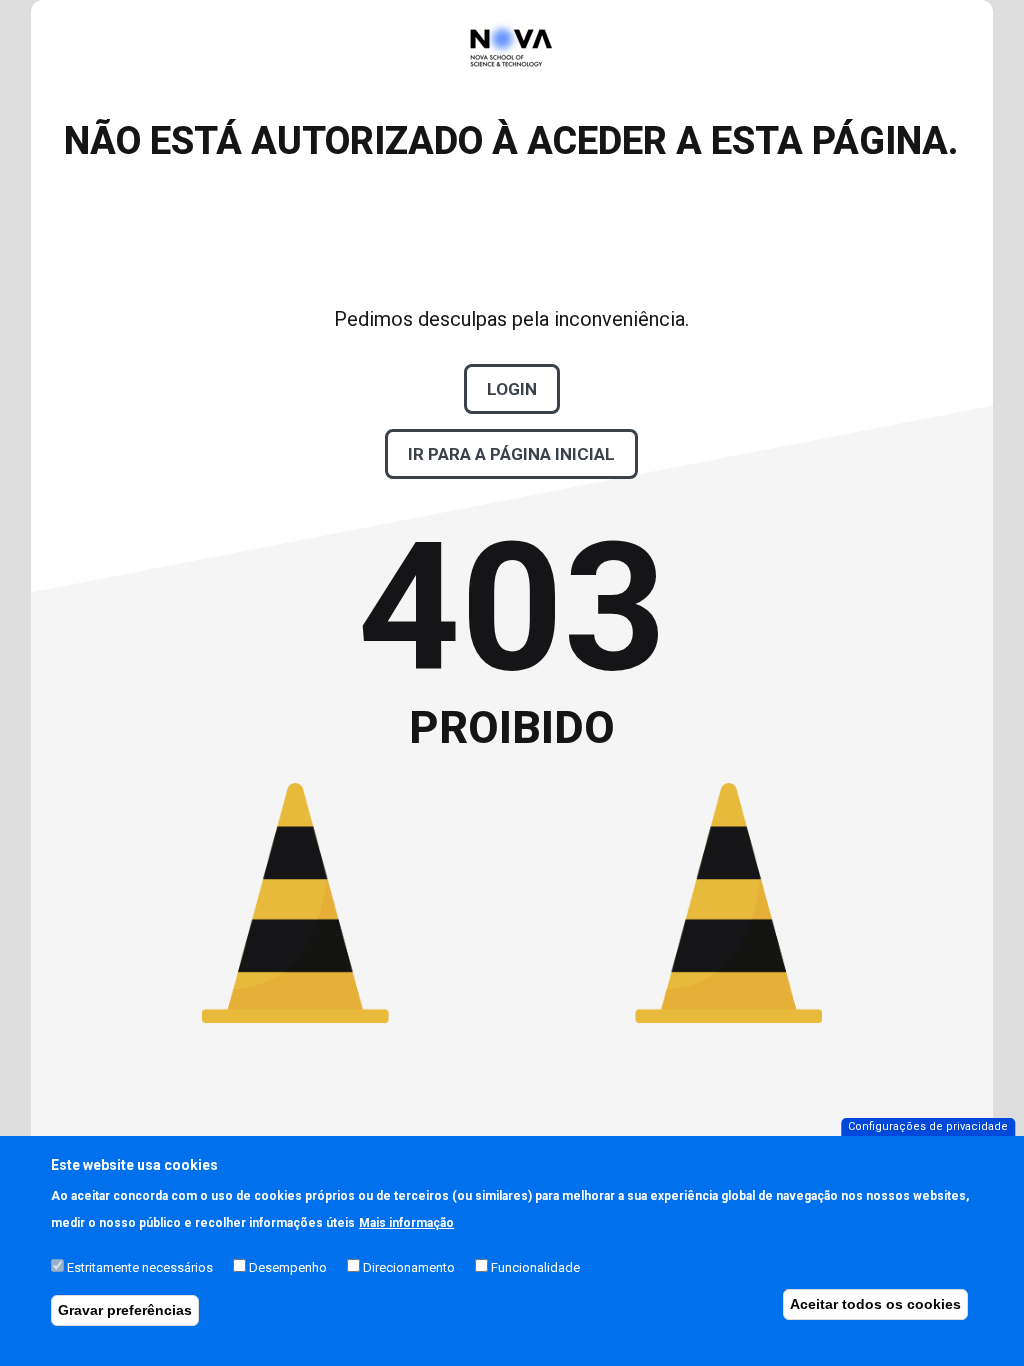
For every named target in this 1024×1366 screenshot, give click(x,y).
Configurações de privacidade (928, 1126)
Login (512, 389)
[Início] (512, 92)
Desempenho (288, 1267)
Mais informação (406, 1223)
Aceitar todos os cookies (875, 1304)
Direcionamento (409, 1267)
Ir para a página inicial (511, 454)
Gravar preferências (125, 1310)
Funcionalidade (535, 1267)
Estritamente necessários (140, 1267)
